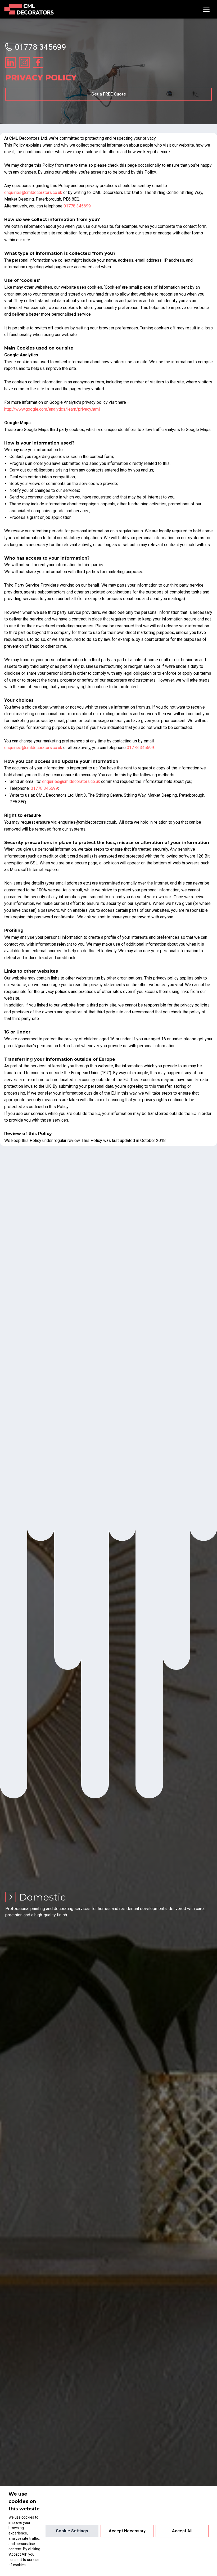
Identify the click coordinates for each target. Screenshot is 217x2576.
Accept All (182, 2531)
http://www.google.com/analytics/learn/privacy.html (52, 409)
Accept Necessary (127, 2531)
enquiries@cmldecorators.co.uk (33, 192)
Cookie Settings (72, 2531)
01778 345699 (40, 47)
